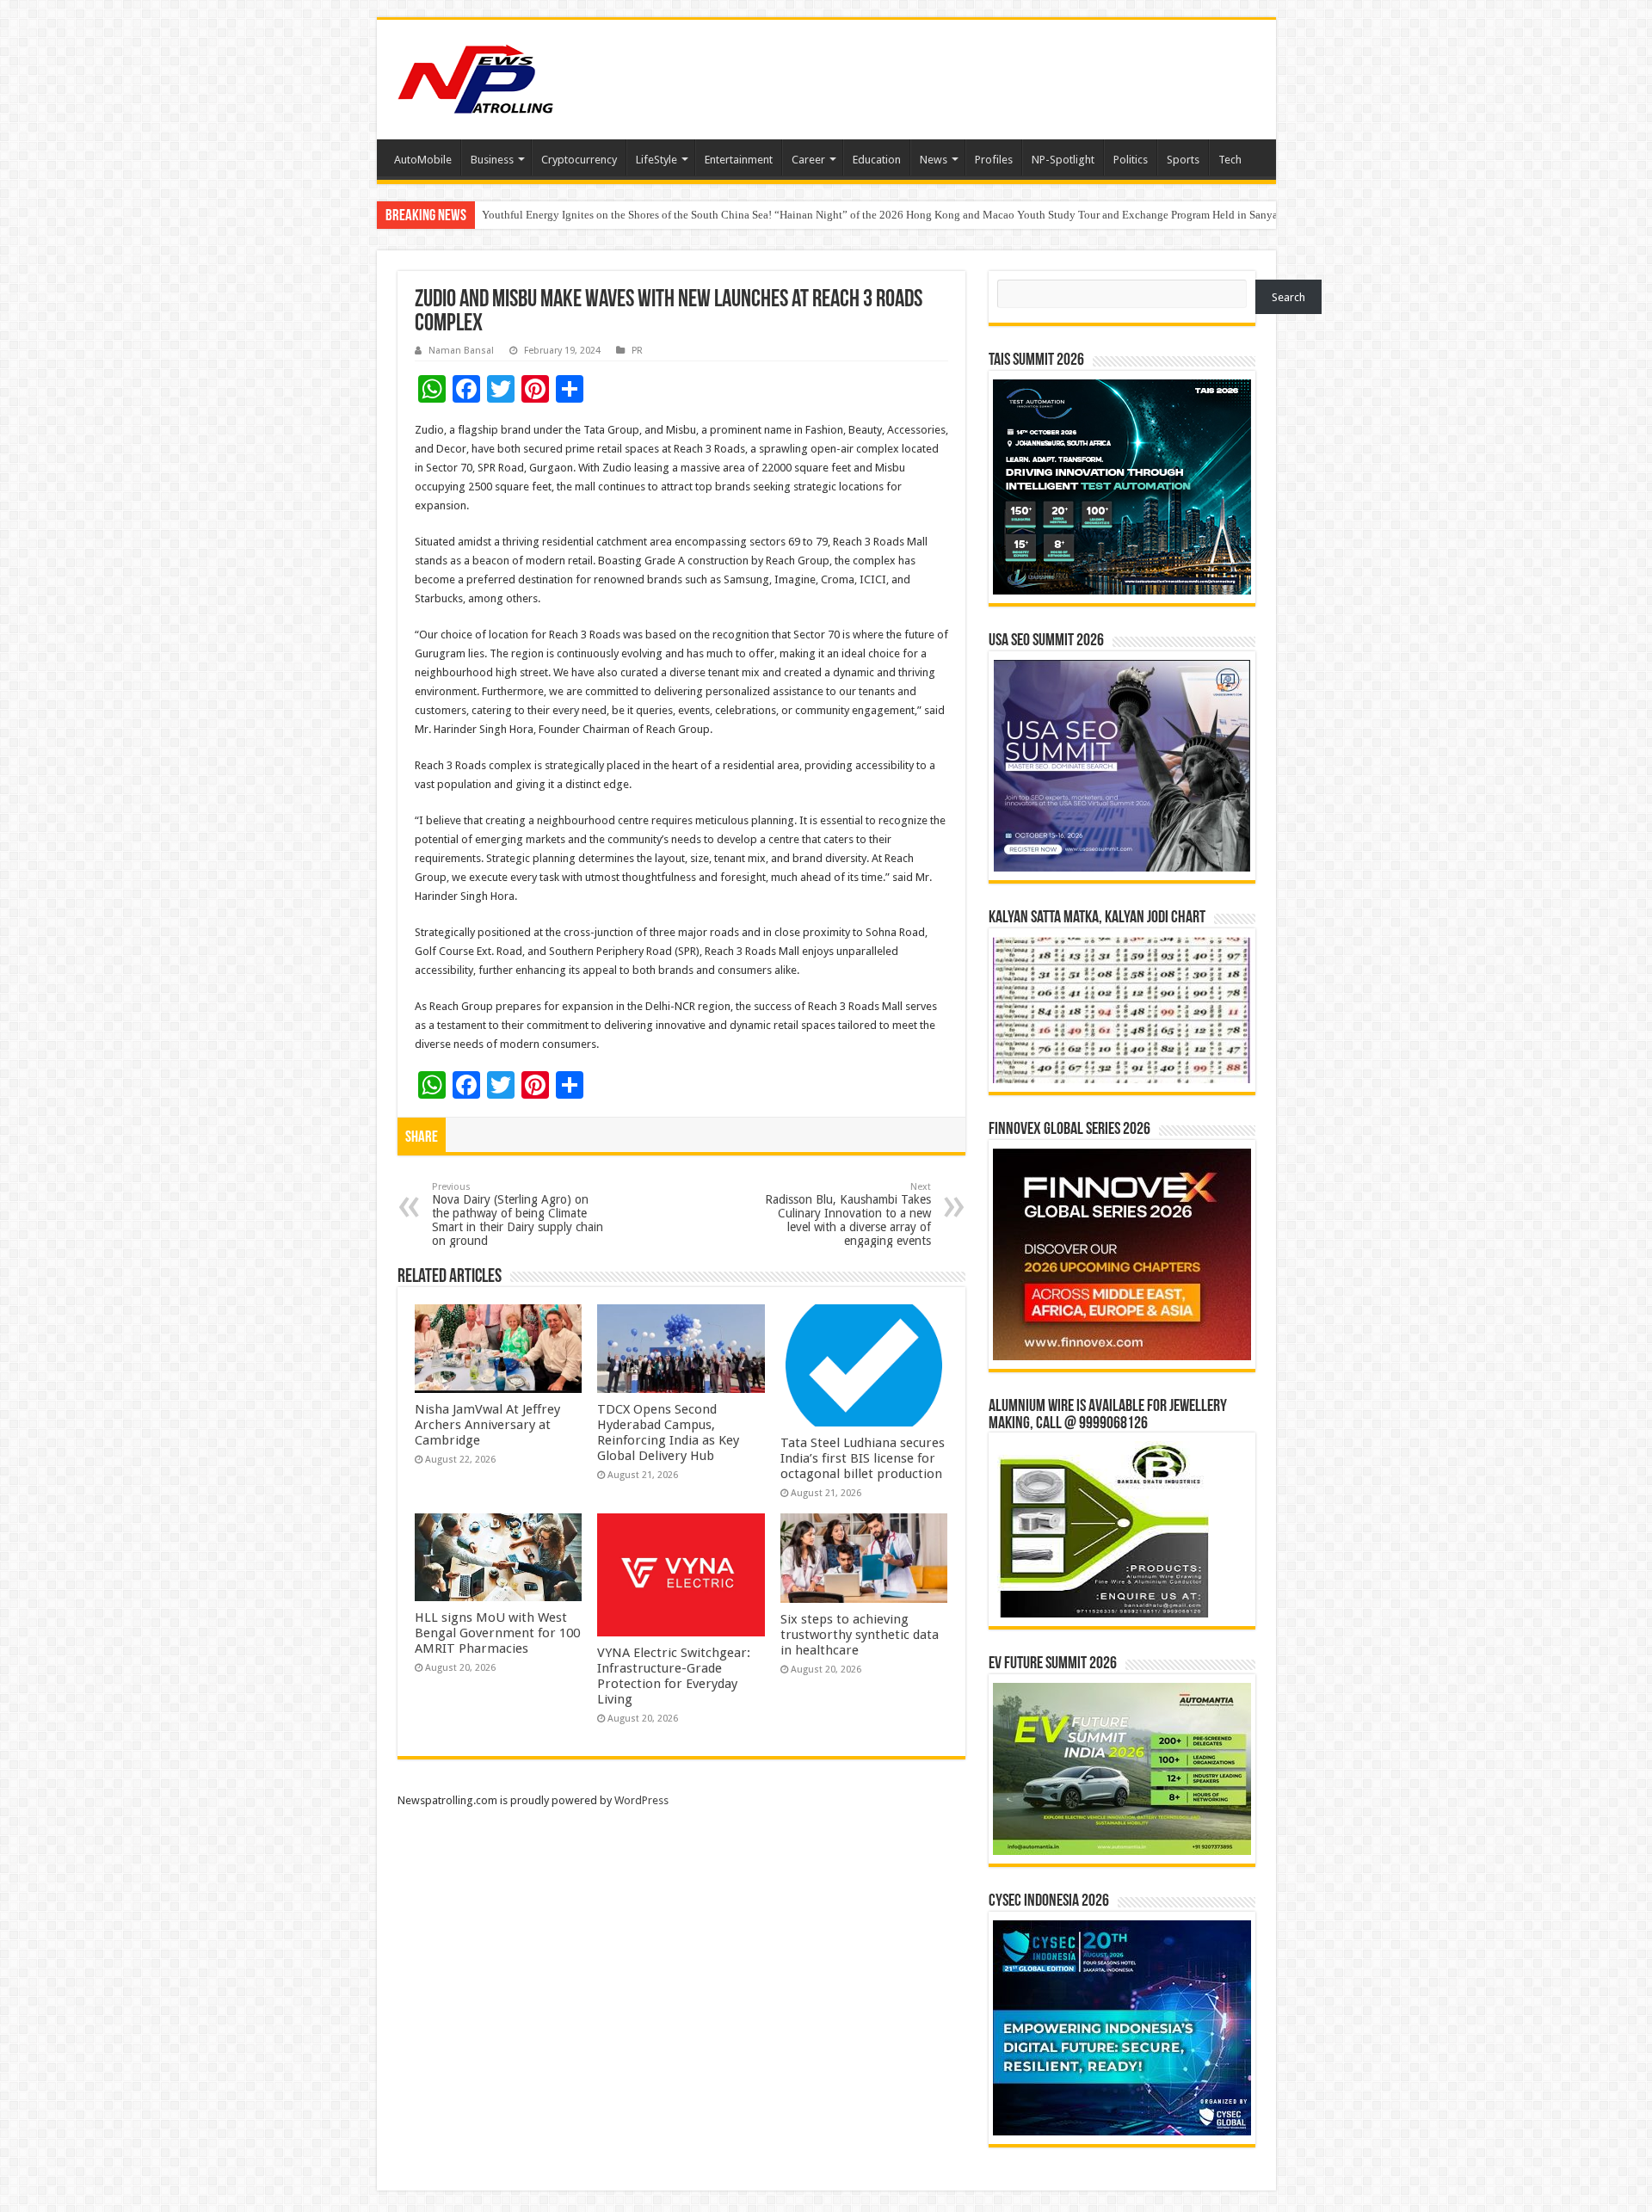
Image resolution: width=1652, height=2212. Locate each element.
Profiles (994, 160)
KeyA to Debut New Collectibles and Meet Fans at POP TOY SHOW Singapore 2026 (678, 215)
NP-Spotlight (1063, 160)
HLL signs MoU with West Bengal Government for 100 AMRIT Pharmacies (497, 1633)
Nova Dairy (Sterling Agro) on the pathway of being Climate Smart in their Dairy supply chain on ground (518, 1214)
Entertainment (739, 160)
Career (808, 160)
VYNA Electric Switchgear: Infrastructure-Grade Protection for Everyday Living (674, 1676)
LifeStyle (656, 160)
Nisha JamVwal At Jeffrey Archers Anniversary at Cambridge (487, 1425)
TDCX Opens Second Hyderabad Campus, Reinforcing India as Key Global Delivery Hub (668, 1433)
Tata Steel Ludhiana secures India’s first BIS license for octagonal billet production (863, 1458)
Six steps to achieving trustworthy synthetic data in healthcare (860, 1635)
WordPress (641, 1800)
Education (877, 160)
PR (637, 351)
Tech (1230, 160)
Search (1288, 297)
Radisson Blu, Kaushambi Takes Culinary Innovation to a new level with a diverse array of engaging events (848, 1214)
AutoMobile (423, 160)
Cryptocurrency (579, 160)
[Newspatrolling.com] (476, 77)
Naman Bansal (461, 351)
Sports (1183, 160)
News (934, 160)
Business (492, 160)
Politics (1131, 160)
